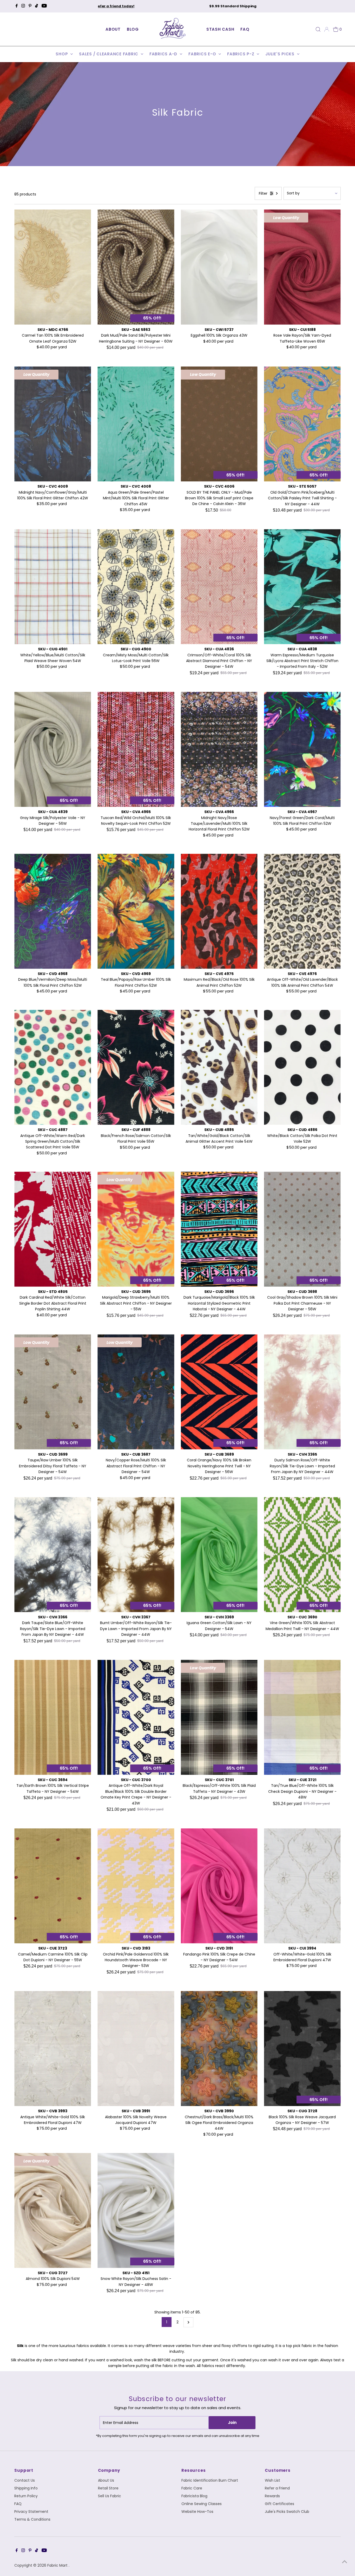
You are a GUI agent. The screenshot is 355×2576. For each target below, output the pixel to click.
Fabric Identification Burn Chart (210, 2480)
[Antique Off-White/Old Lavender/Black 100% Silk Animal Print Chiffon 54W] (302, 911)
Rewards (272, 2496)
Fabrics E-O (203, 54)
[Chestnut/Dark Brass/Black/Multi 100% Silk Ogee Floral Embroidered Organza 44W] (219, 2048)
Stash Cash (220, 29)
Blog (133, 29)
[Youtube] (44, 6)
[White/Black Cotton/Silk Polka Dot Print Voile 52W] (302, 1067)
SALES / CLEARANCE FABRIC (109, 54)
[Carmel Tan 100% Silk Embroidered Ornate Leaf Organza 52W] (53, 267)
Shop (62, 54)
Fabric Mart (58, 2565)
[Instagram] (23, 6)
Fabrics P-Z (241, 54)
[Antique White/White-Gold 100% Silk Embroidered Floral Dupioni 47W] (53, 2048)
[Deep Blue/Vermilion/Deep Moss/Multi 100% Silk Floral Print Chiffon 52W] (53, 911)
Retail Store (108, 2488)
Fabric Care (192, 2488)
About (113, 29)
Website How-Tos (197, 2512)
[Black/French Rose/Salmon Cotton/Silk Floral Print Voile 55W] (136, 1067)
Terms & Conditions (32, 2519)
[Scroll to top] (345, 2562)
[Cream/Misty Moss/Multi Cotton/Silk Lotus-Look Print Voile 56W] (136, 587)
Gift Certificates (280, 2504)
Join (232, 2423)
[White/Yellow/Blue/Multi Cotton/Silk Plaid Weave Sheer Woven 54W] (53, 587)
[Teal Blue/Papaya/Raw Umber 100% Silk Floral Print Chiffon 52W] (136, 911)
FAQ (245, 29)
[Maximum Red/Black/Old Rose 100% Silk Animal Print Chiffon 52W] (219, 911)
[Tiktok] (37, 6)
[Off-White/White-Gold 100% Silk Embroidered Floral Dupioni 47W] (302, 1886)
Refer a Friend (277, 2488)
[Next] (251, 6)
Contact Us (25, 2480)
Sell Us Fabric (110, 2496)
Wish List (272, 2480)
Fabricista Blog (194, 2496)
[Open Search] (318, 29)
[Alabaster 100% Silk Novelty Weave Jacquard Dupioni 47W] (136, 2048)
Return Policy (26, 2496)
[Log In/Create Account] (327, 29)
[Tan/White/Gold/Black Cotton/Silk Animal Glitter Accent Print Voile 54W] (219, 1067)
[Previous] (104, 6)
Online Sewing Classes (202, 2504)
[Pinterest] (30, 6)
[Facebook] (17, 6)
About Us (106, 2480)
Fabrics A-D (164, 54)
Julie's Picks (281, 54)
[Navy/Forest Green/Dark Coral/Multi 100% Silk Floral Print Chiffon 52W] (302, 749)
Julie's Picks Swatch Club (287, 2512)
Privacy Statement (31, 2512)
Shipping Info (26, 2488)
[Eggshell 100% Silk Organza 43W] (219, 267)
